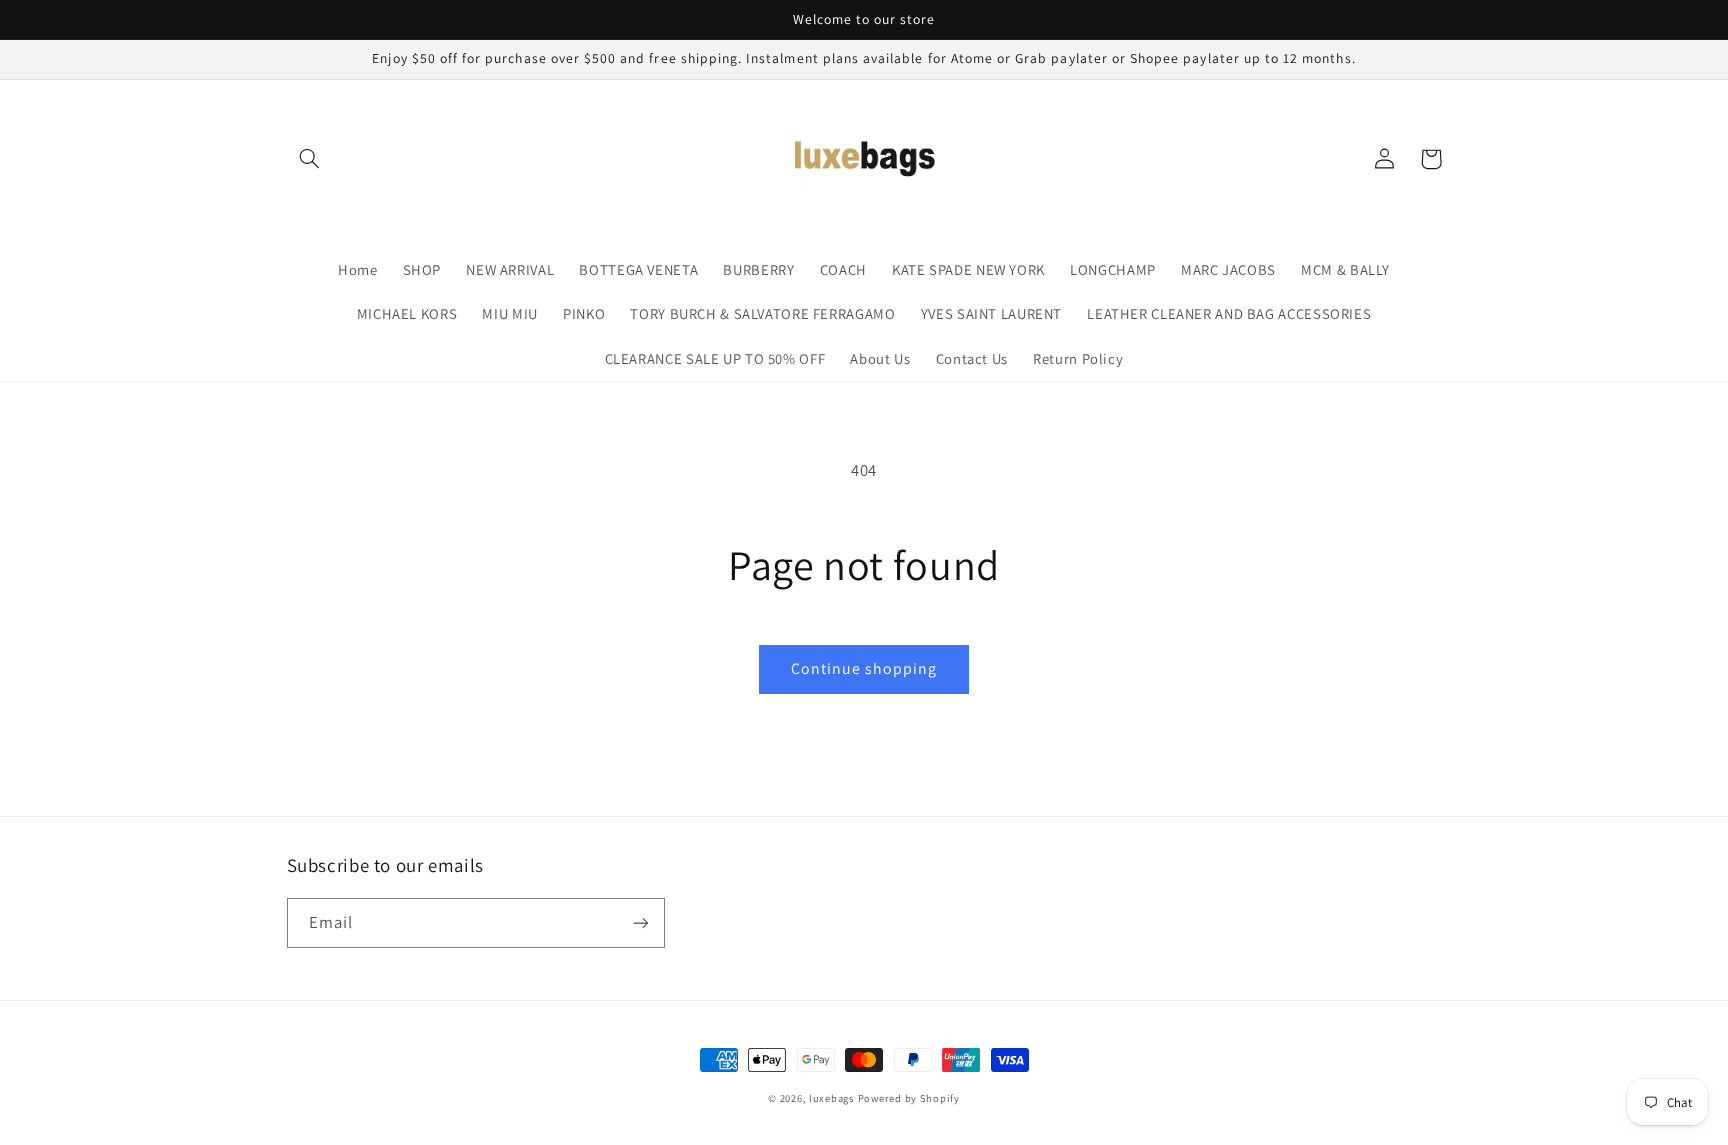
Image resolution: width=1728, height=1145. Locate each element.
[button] (310, 159)
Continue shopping (864, 668)
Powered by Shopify (909, 1098)
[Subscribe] (640, 922)
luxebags (831, 1098)
